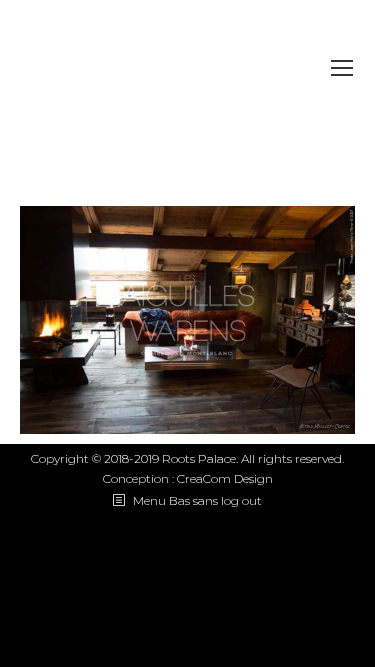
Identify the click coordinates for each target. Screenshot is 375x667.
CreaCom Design (225, 478)
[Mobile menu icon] (342, 68)
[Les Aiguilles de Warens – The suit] (187, 320)
